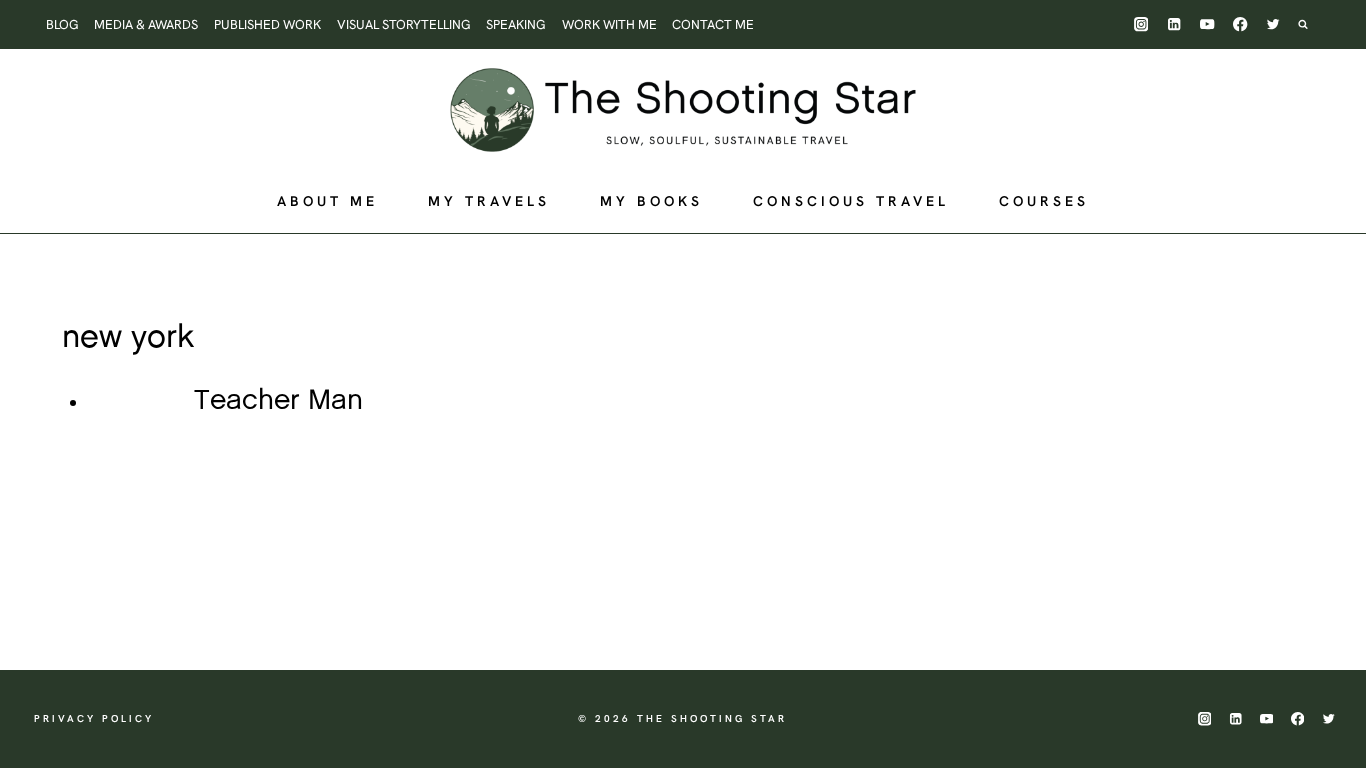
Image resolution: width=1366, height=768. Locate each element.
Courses (1044, 201)
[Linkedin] (1174, 24)
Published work (267, 24)
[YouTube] (1207, 24)
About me (327, 201)
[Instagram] (1141, 24)
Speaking (516, 24)
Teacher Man (278, 401)
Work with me (609, 24)
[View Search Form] (1313, 24)
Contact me (713, 24)
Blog (62, 24)
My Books (651, 201)
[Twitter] (1273, 24)
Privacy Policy (94, 718)
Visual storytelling (404, 24)
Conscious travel (851, 201)
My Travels (489, 201)
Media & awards (146, 24)
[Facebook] (1240, 24)
